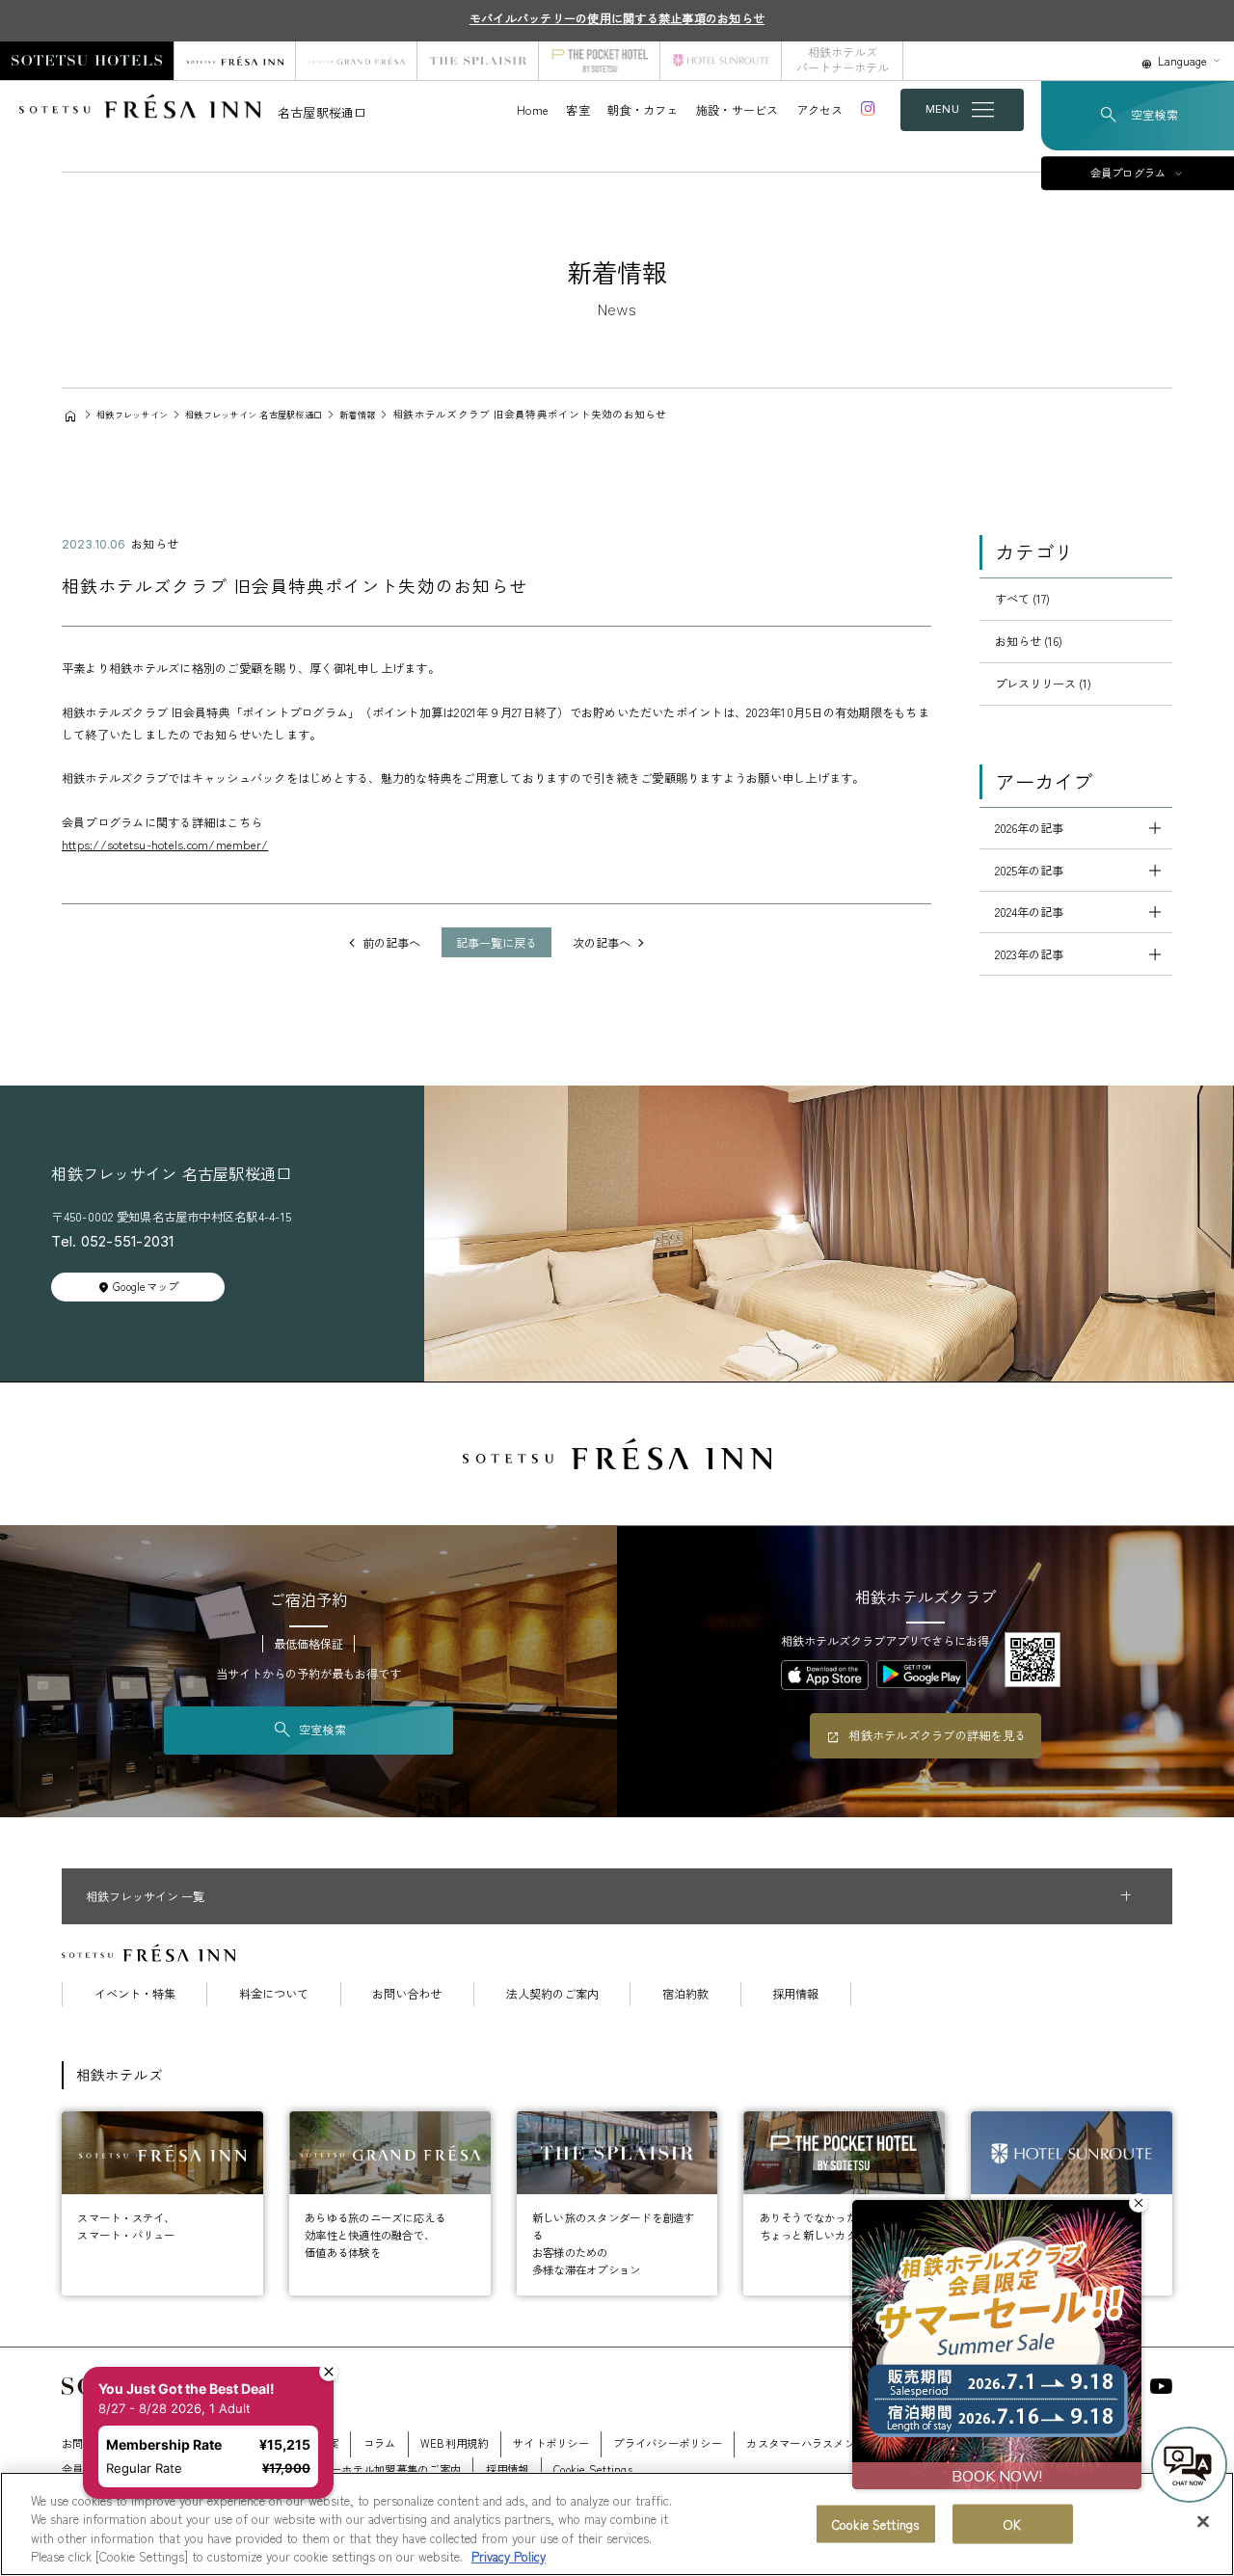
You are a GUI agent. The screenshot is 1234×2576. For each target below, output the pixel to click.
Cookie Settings (875, 2524)
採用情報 (795, 1994)
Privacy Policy (509, 2556)
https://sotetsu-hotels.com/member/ (165, 845)
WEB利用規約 (455, 2443)
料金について (274, 1994)
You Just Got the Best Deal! (187, 2388)
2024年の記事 (1029, 912)
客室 (578, 110)
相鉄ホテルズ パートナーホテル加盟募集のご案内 (340, 2469)
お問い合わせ (407, 1994)
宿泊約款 (685, 1994)
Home (533, 110)
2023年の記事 (1029, 954)
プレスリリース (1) (1043, 684)
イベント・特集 (135, 1994)
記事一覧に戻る (496, 943)
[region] (617, 2524)
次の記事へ (602, 943)
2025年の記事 (1029, 871)
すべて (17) (1022, 599)
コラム (380, 2443)
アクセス (820, 110)
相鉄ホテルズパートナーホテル (843, 60)
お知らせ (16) (1029, 641)
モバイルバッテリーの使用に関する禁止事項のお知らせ (617, 18)
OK (1012, 2524)
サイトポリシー (551, 2443)
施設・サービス (738, 110)
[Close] (1203, 2521)
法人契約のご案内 (552, 1994)
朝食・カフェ (643, 110)
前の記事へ (391, 943)
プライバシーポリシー (667, 2443)
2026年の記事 (1029, 828)
